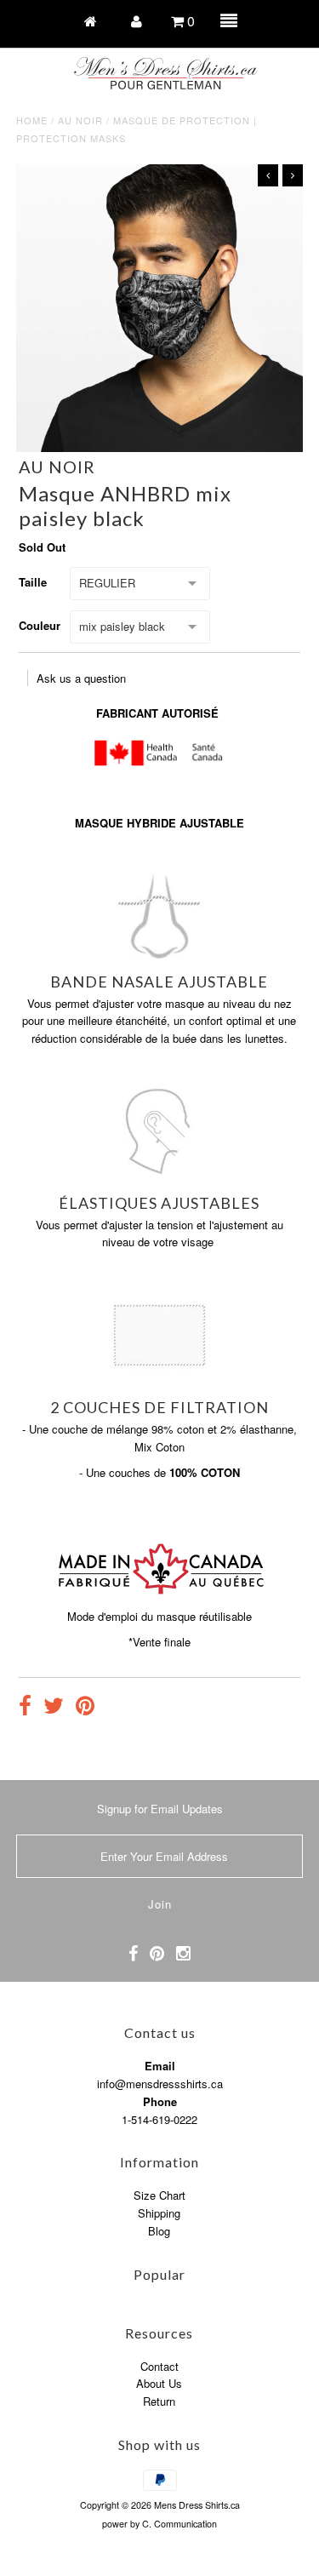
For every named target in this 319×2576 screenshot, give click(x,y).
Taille (33, 582)
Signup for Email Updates (160, 1809)
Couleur (40, 625)
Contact (159, 2366)
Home (32, 120)
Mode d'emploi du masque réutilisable (159, 1616)
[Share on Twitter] (54, 1708)
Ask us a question (81, 678)
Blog (159, 2231)
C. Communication (179, 2524)
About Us (159, 2383)
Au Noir (80, 120)
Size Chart (159, 2195)
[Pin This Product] (85, 1708)
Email (160, 2066)
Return (159, 2401)
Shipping (159, 2213)
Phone (160, 2101)
